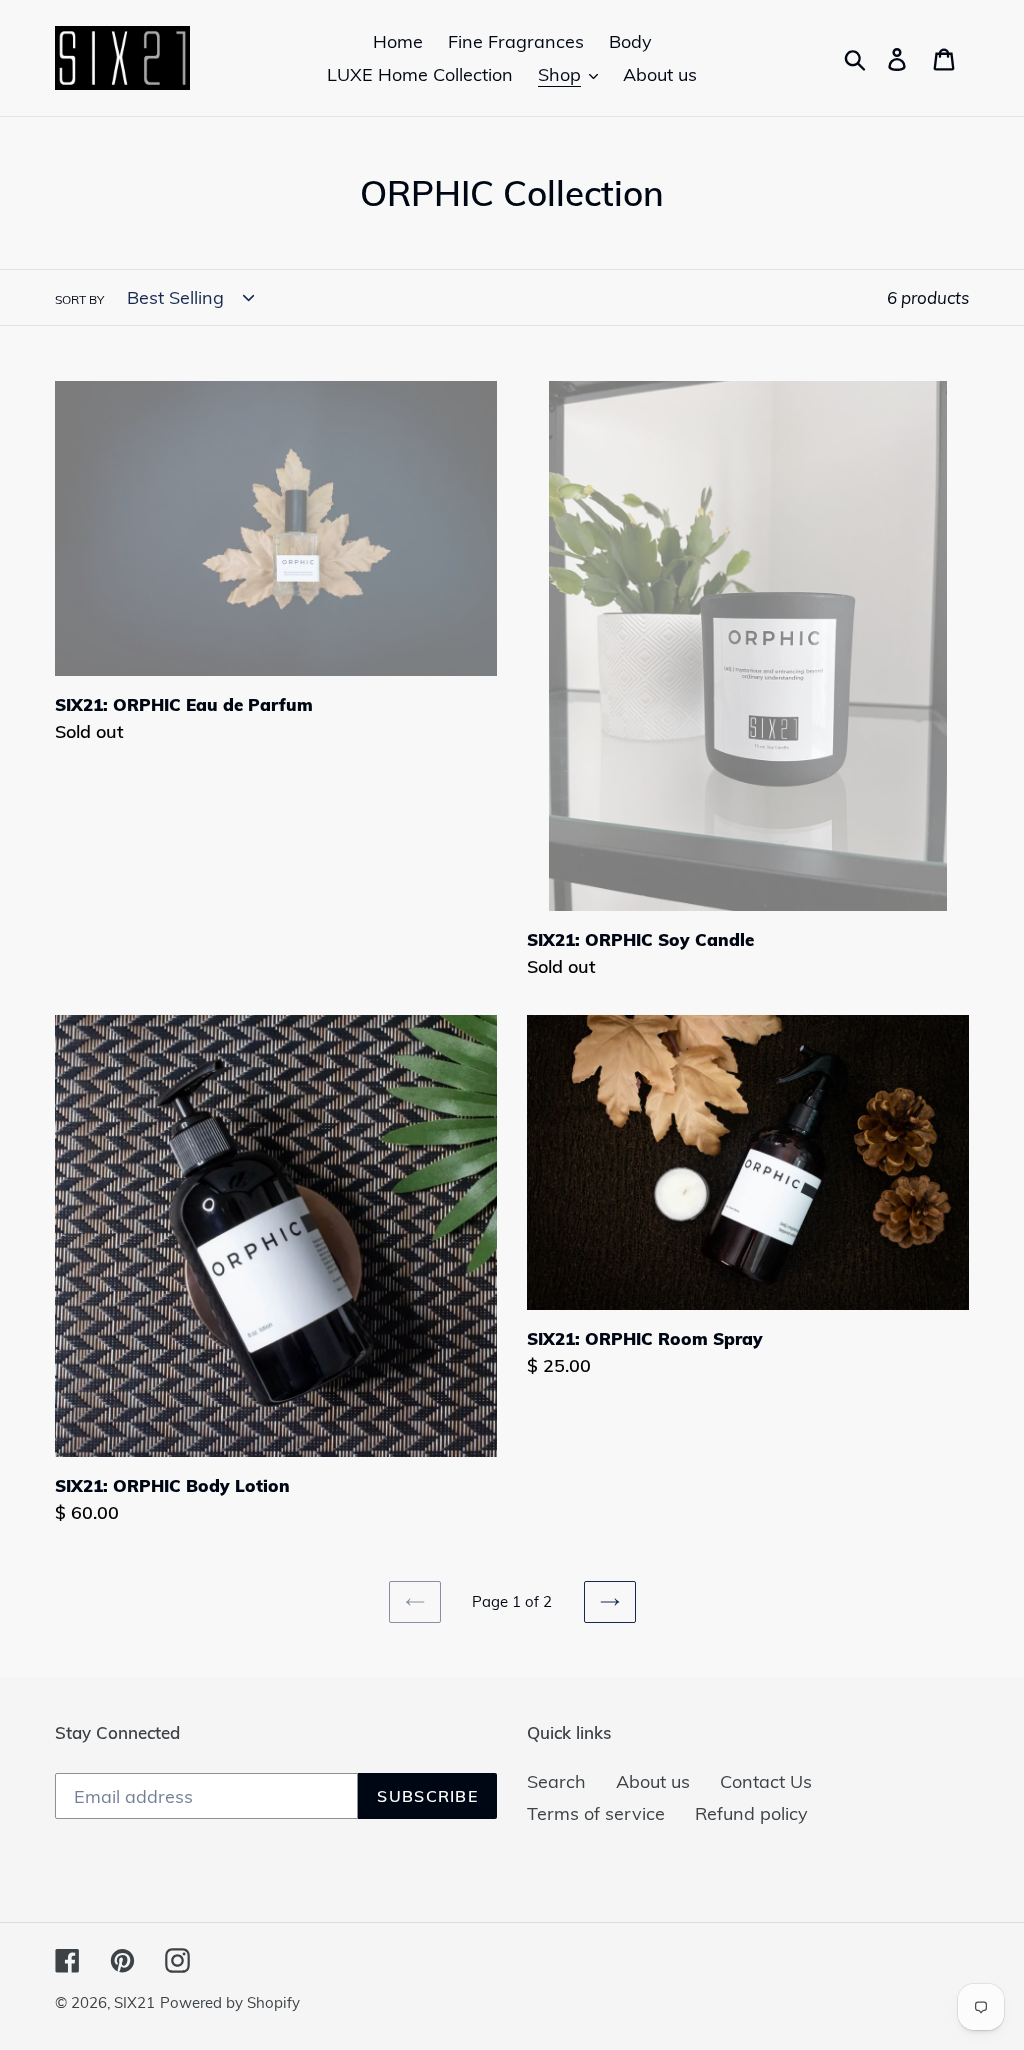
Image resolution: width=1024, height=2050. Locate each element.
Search (556, 1781)
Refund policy (751, 1813)
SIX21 (134, 2002)
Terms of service (596, 1813)
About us (653, 1781)
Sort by (79, 299)
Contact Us (766, 1781)
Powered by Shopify (230, 2002)
